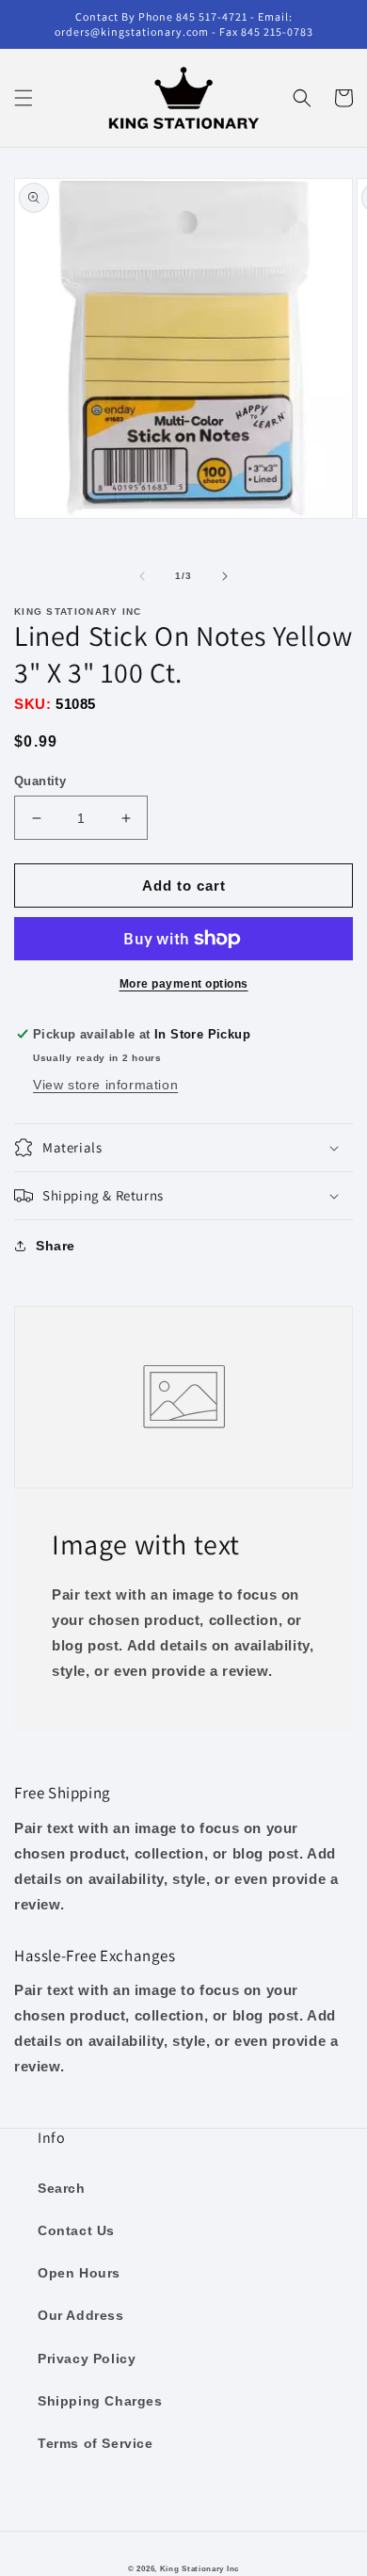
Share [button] (56, 1246)
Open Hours (79, 2273)
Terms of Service (96, 2443)
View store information (105, 1085)
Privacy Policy (87, 2359)
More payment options (184, 984)
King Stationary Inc (199, 2568)
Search (62, 2188)
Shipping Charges (100, 2401)
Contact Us (76, 2230)
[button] (24, 98)
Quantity (40, 781)
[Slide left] (142, 576)
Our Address (81, 2315)
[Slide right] (225, 576)
